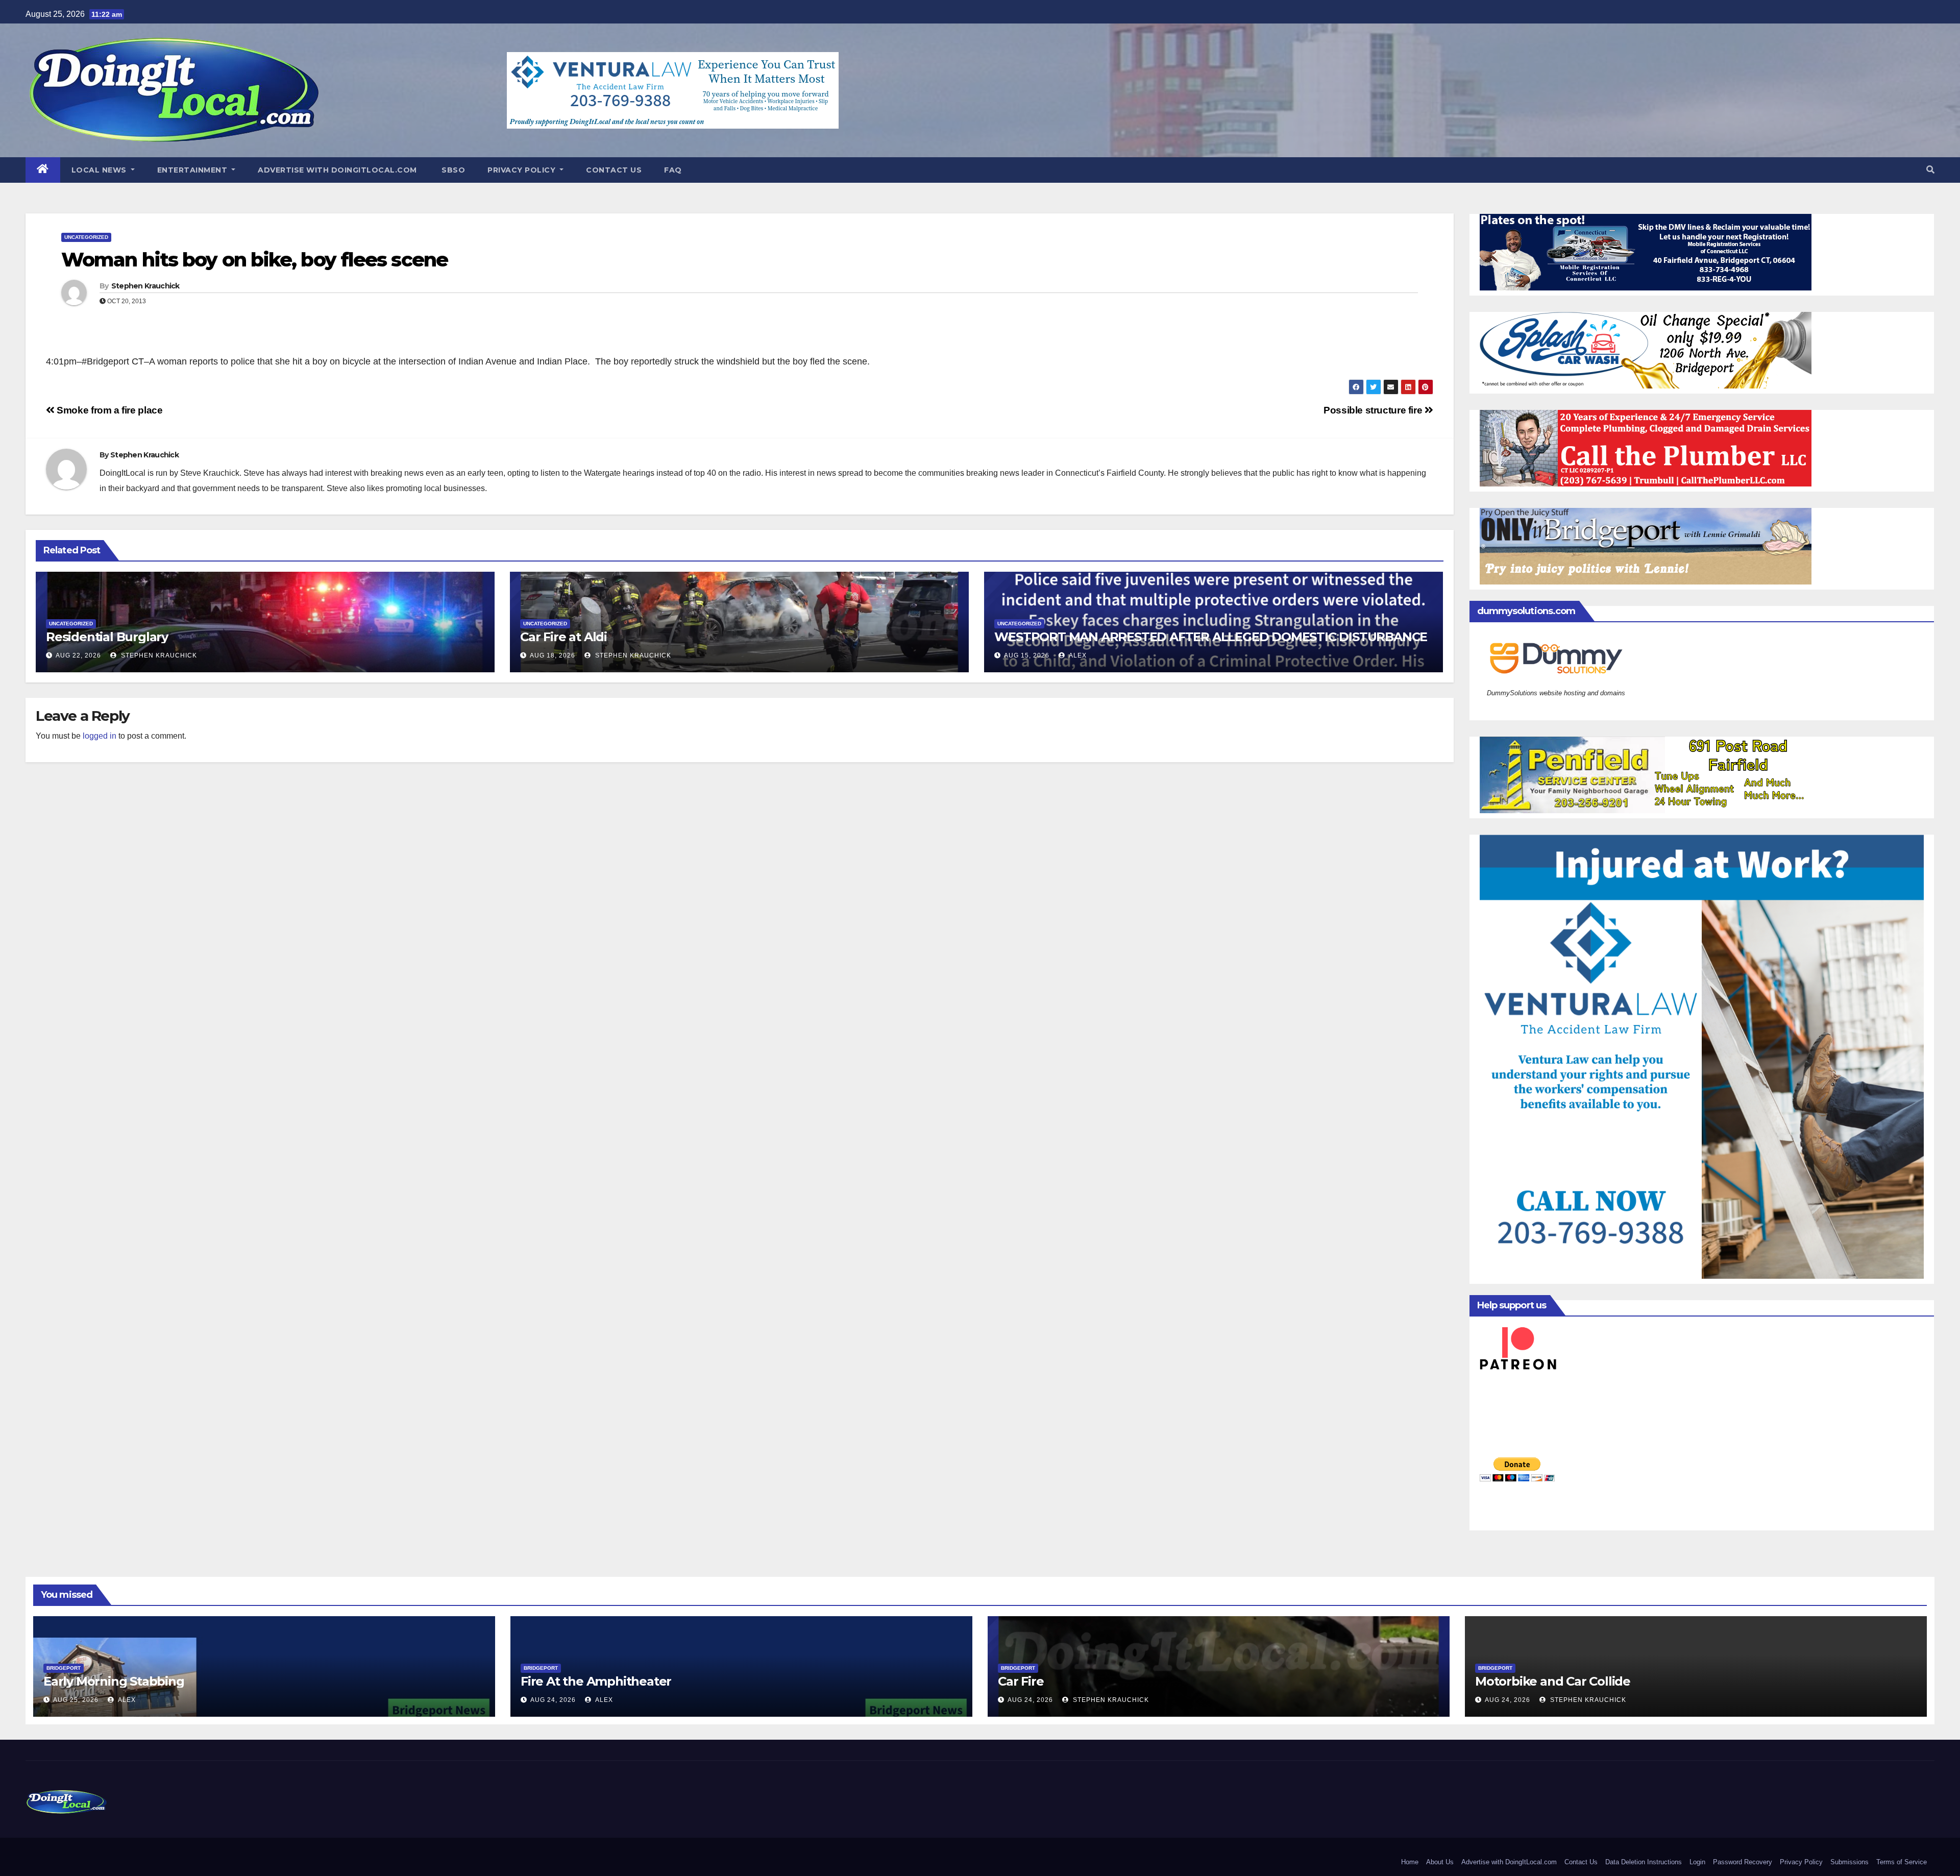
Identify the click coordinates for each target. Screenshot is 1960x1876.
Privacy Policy (523, 170)
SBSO (452, 170)
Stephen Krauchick (145, 286)
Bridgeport (64, 1668)
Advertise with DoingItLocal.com (337, 170)
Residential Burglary (107, 637)
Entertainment (193, 170)
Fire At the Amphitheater (596, 1681)
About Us (1440, 1862)
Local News (100, 170)
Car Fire (1021, 1681)
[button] (1930, 170)
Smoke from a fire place (108, 410)
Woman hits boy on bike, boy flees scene (254, 260)
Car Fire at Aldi (563, 637)
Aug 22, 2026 (78, 655)
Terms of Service (1902, 1862)
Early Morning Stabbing (114, 1681)
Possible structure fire (1374, 410)
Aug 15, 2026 (1027, 655)
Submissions (1849, 1862)
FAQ (673, 170)
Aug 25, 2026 (76, 1700)
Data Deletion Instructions (1644, 1862)
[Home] (43, 170)
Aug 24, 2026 (553, 1700)
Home (1410, 1862)
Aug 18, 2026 (553, 655)
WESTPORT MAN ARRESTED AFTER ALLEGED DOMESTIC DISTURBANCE (1211, 637)
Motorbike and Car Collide (1553, 1681)
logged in (100, 736)
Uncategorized (86, 237)
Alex (1077, 655)
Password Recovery (1743, 1862)
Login (1697, 1862)
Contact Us (614, 170)
